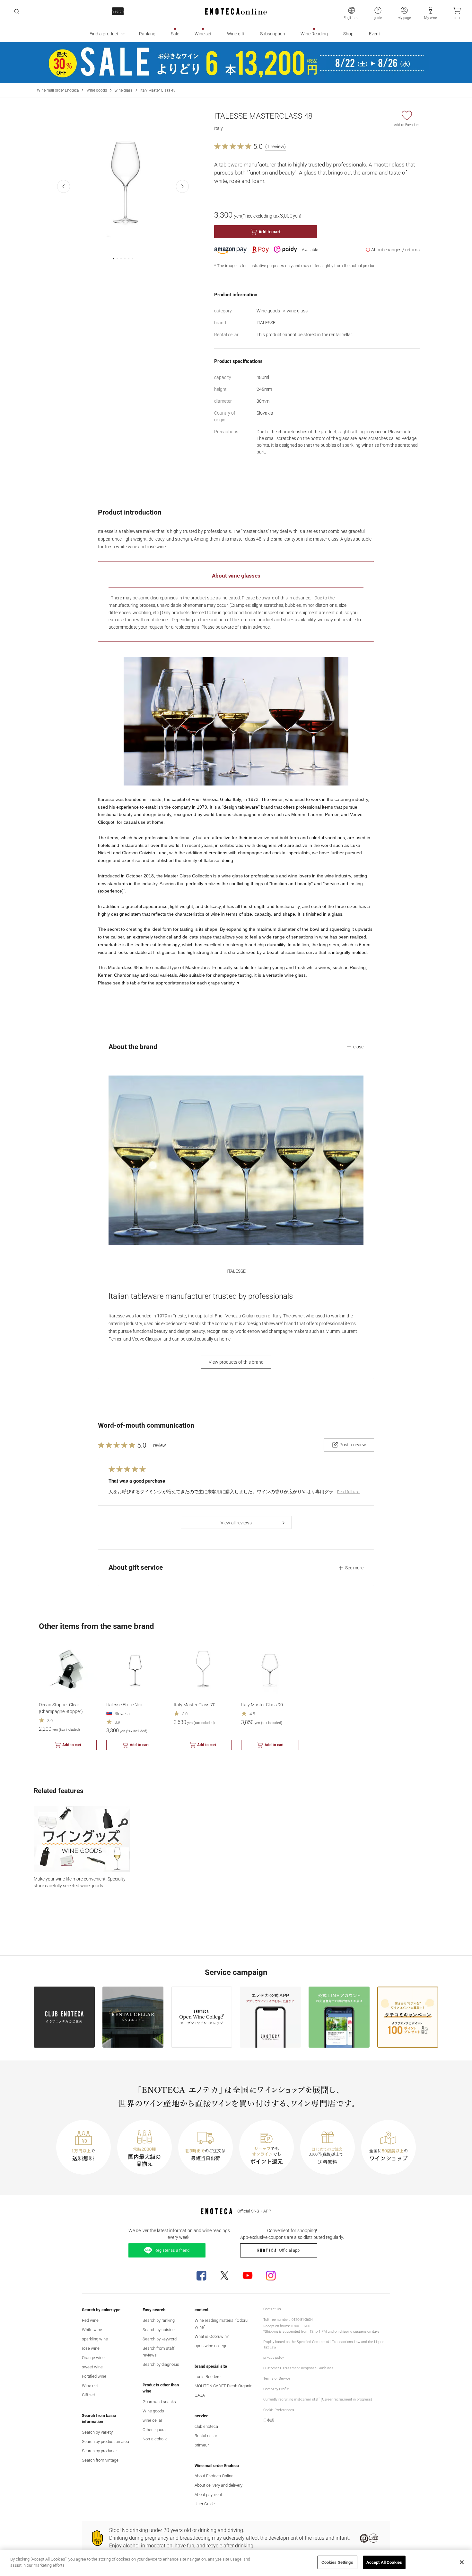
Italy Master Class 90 (262, 1705)
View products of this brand (236, 1362)
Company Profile (276, 2389)
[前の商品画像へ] (64, 186)
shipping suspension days (359, 2332)
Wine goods (97, 90)
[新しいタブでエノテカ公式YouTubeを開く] (248, 2275)
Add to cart (270, 232)
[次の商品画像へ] (182, 186)
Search (118, 11)
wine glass (124, 90)
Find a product (104, 34)
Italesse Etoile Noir (125, 1705)
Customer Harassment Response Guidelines (298, 2368)
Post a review (353, 1445)
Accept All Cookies (384, 2562)
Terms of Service (277, 2379)
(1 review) (275, 147)
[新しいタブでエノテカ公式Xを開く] (224, 2275)
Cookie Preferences (279, 2410)
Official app (289, 2250)
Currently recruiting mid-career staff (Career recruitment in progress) (318, 2399)
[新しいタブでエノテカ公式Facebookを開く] (201, 2275)
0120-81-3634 (302, 2320)
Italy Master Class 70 (195, 1705)
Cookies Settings (337, 2562)
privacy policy (274, 2358)
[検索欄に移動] (17, 12)
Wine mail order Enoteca (58, 90)
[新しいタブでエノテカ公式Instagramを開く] (271, 2275)
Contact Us (272, 2309)
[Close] (462, 2562)
